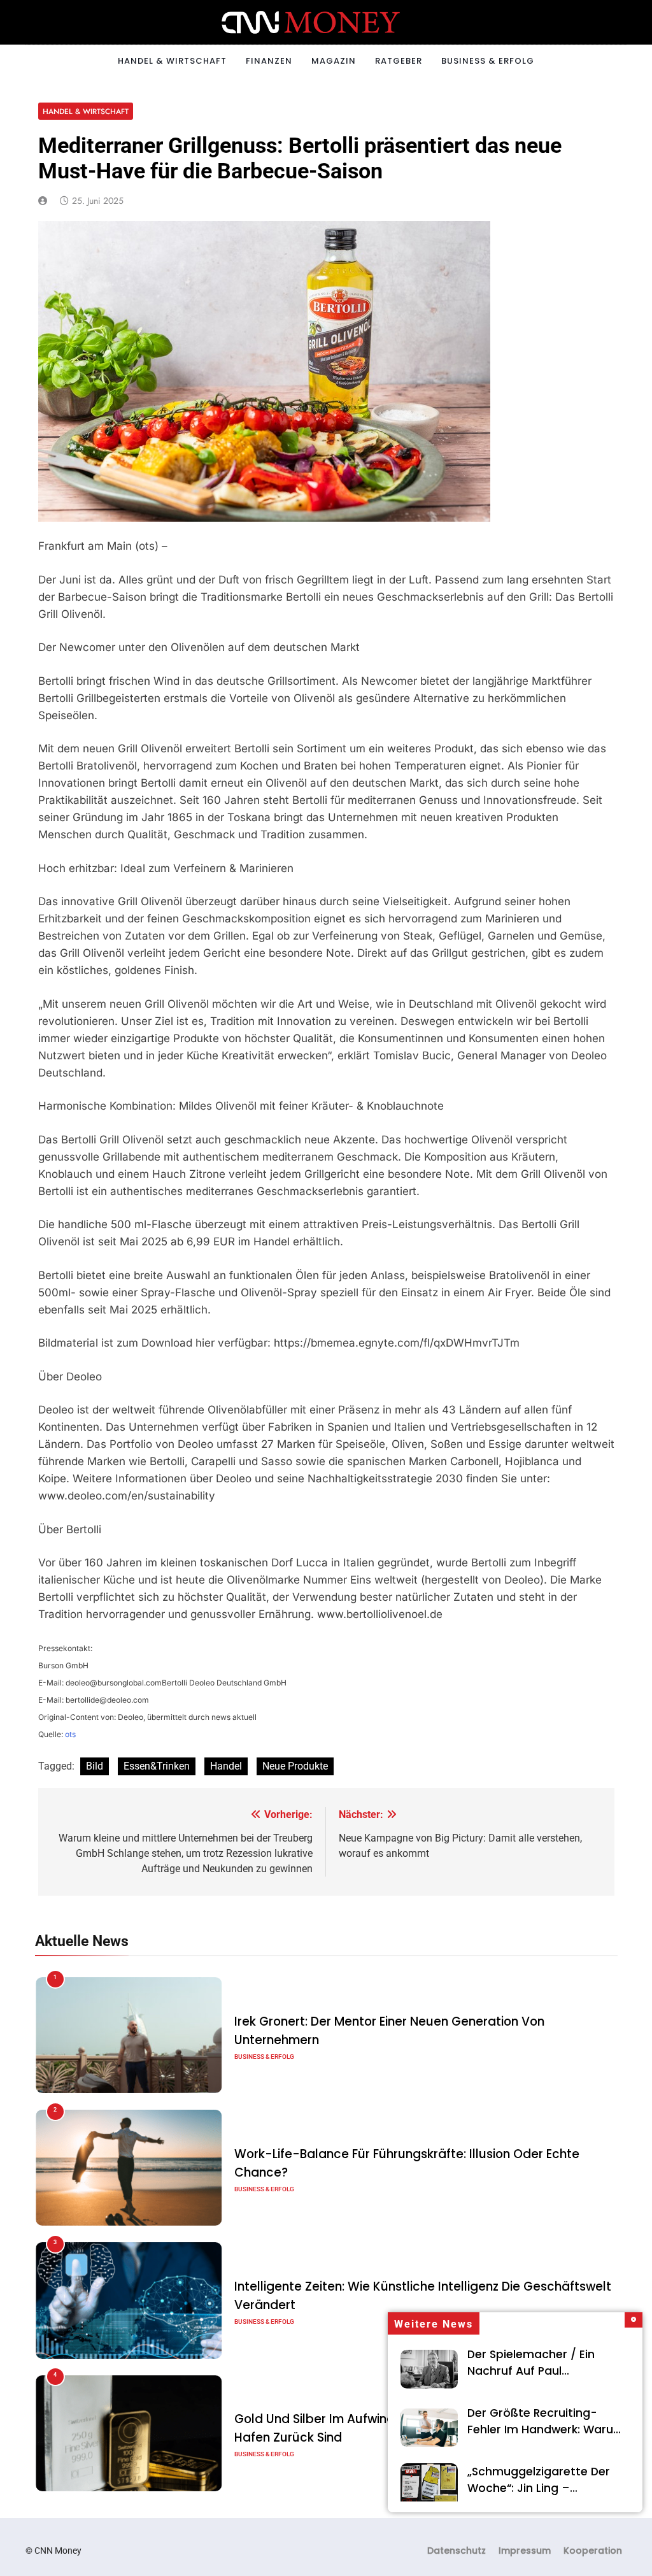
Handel (226, 1766)
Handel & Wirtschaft (172, 61)
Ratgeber (399, 61)
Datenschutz (457, 2551)
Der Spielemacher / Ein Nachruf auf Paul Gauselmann (531, 2371)
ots (70, 1734)
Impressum (525, 2551)
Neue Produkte (295, 1766)
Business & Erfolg (488, 61)
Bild (95, 1766)
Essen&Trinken (157, 1766)
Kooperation (593, 2551)
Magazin (334, 61)
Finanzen (269, 61)
